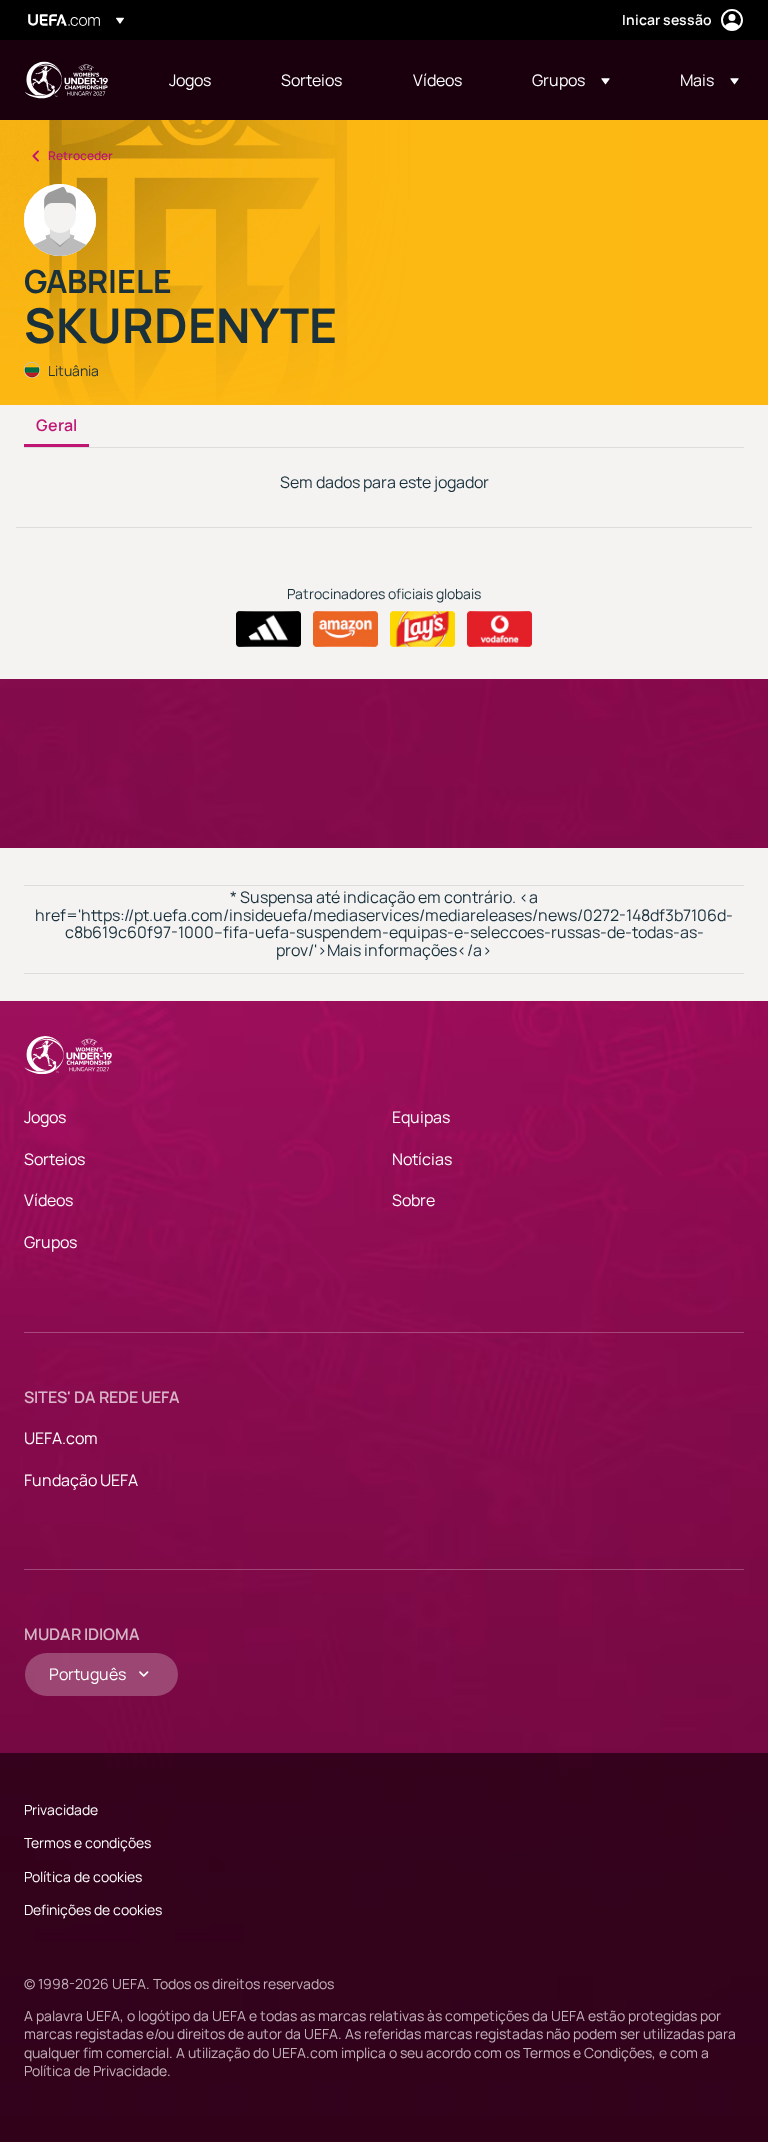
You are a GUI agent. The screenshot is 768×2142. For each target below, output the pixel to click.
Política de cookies (83, 1876)
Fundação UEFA (81, 1480)
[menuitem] (200, 80)
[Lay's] (422, 629)
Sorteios (54, 1159)
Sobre (413, 1200)
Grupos (50, 1242)
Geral (56, 426)
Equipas (421, 1117)
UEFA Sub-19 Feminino (66, 80)
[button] (571, 80)
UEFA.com (61, 1438)
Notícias (422, 1159)
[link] (190, 80)
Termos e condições (87, 1842)
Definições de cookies (93, 1909)
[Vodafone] (499, 629)
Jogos (45, 1117)
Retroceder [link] (80, 155)
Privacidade (61, 1809)
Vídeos (48, 1200)
